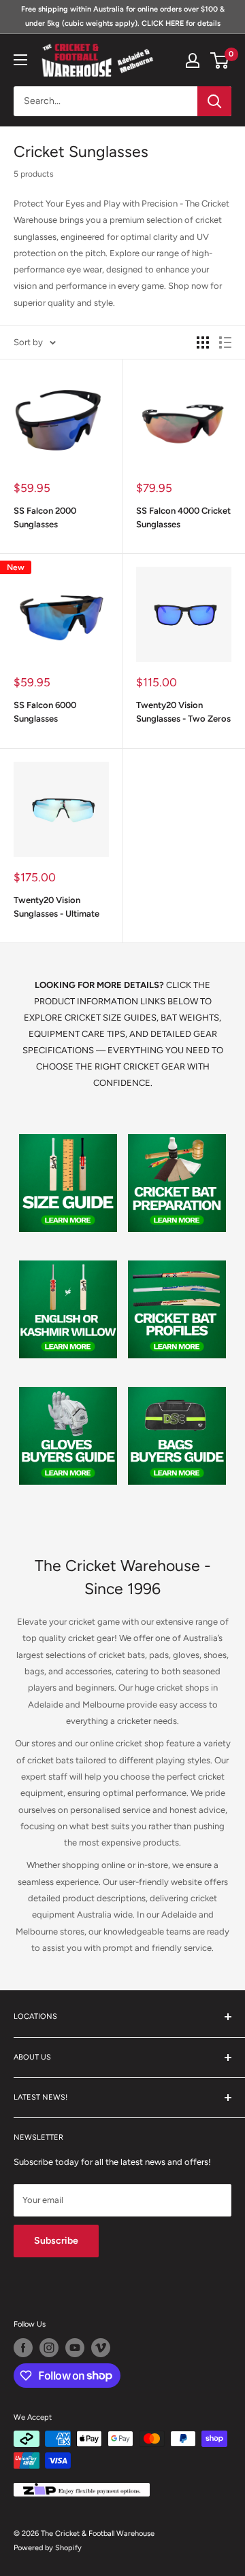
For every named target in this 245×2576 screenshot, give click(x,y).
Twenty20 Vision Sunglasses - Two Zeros (183, 712)
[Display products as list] (225, 342)
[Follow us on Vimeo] (101, 2348)
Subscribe (56, 2241)
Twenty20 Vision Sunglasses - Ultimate (56, 907)
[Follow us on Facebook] (23, 2348)
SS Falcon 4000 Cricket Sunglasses (183, 517)
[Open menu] (20, 60)
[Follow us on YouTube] (75, 2348)
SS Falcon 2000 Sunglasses (45, 517)
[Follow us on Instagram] (49, 2348)
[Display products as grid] (203, 342)
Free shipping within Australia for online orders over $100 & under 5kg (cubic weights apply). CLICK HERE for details (123, 16)
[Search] (214, 101)
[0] (220, 60)
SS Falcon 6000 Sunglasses (45, 712)
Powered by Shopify (48, 2548)
